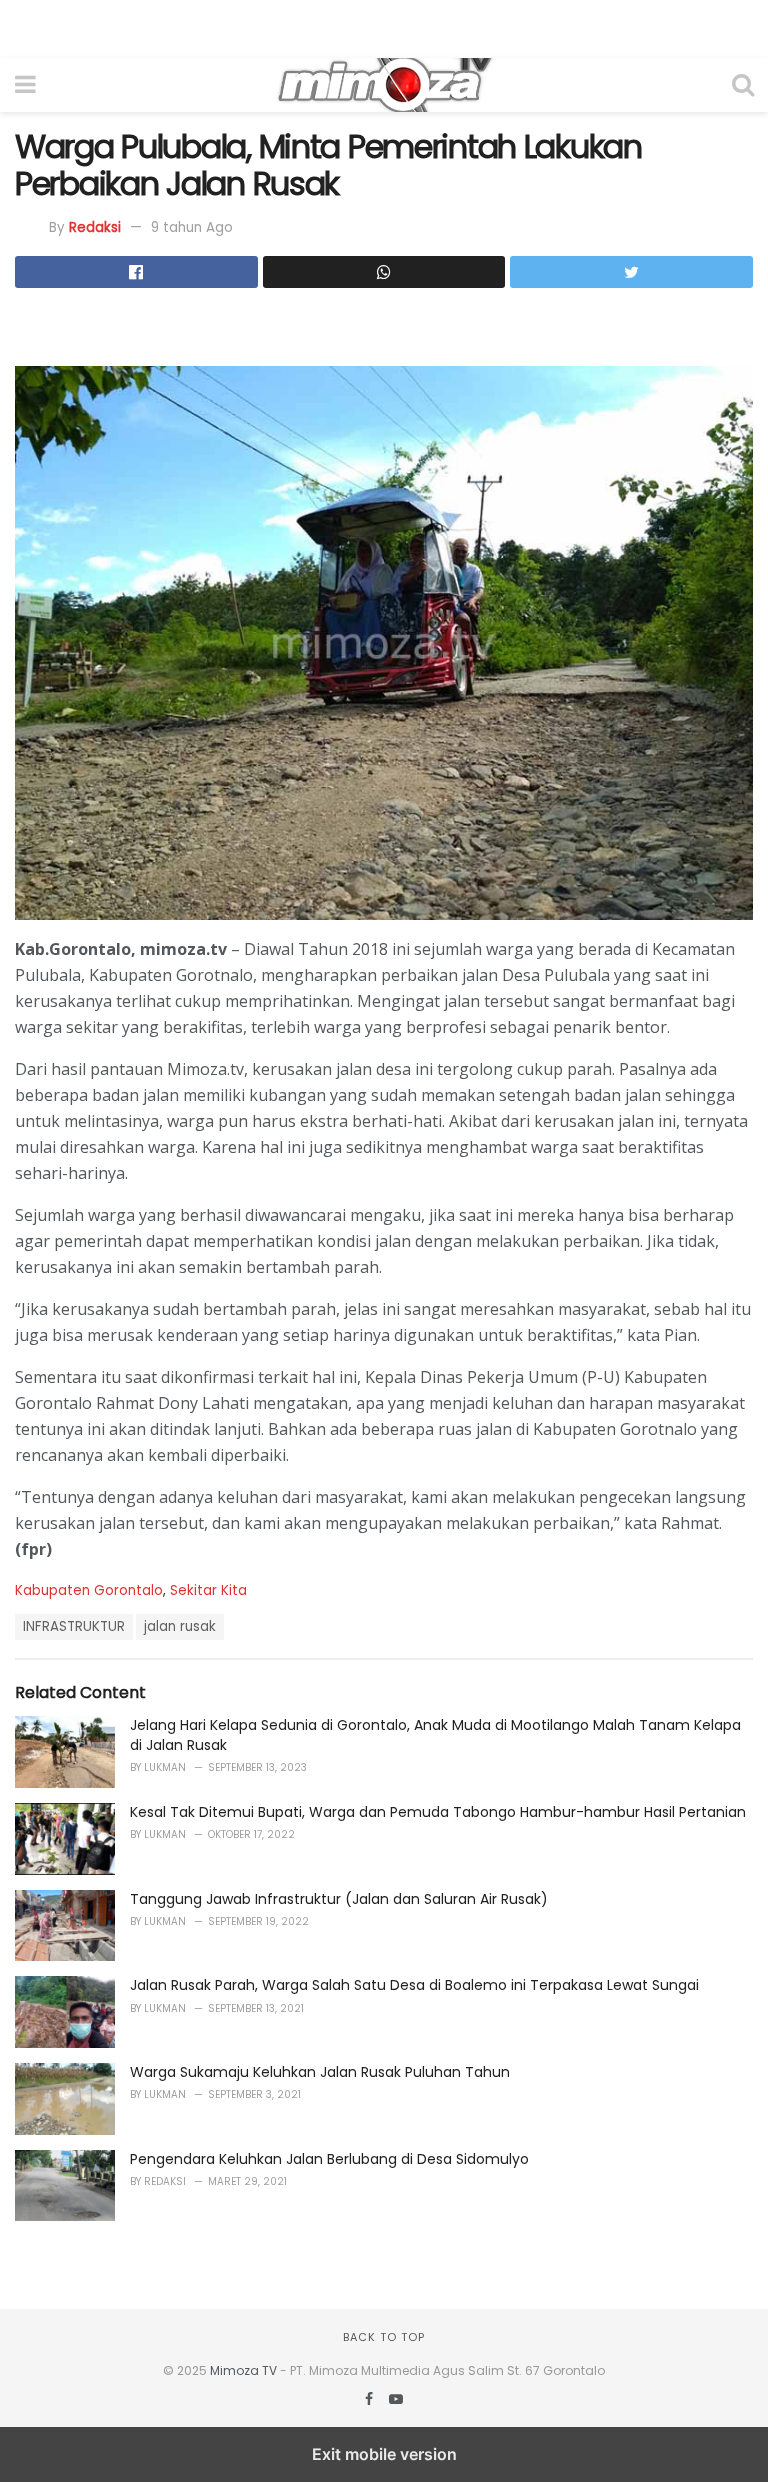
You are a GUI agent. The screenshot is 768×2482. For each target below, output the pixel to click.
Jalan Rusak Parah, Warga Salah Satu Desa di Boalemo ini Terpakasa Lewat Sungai (414, 1985)
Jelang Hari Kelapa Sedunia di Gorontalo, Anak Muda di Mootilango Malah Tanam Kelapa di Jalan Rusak (435, 1735)
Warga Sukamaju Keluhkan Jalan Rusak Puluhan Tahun (320, 2072)
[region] (384, 25)
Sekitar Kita (208, 1590)
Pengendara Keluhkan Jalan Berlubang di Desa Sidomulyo (329, 2159)
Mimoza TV (243, 2370)
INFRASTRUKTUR (74, 1626)
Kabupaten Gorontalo (89, 1590)
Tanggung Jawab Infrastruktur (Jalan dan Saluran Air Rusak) (339, 1899)
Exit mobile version (384, 2454)
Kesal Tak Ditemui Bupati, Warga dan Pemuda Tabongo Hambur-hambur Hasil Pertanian (438, 1812)
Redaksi (95, 227)
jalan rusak (180, 1626)
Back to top (384, 2337)
